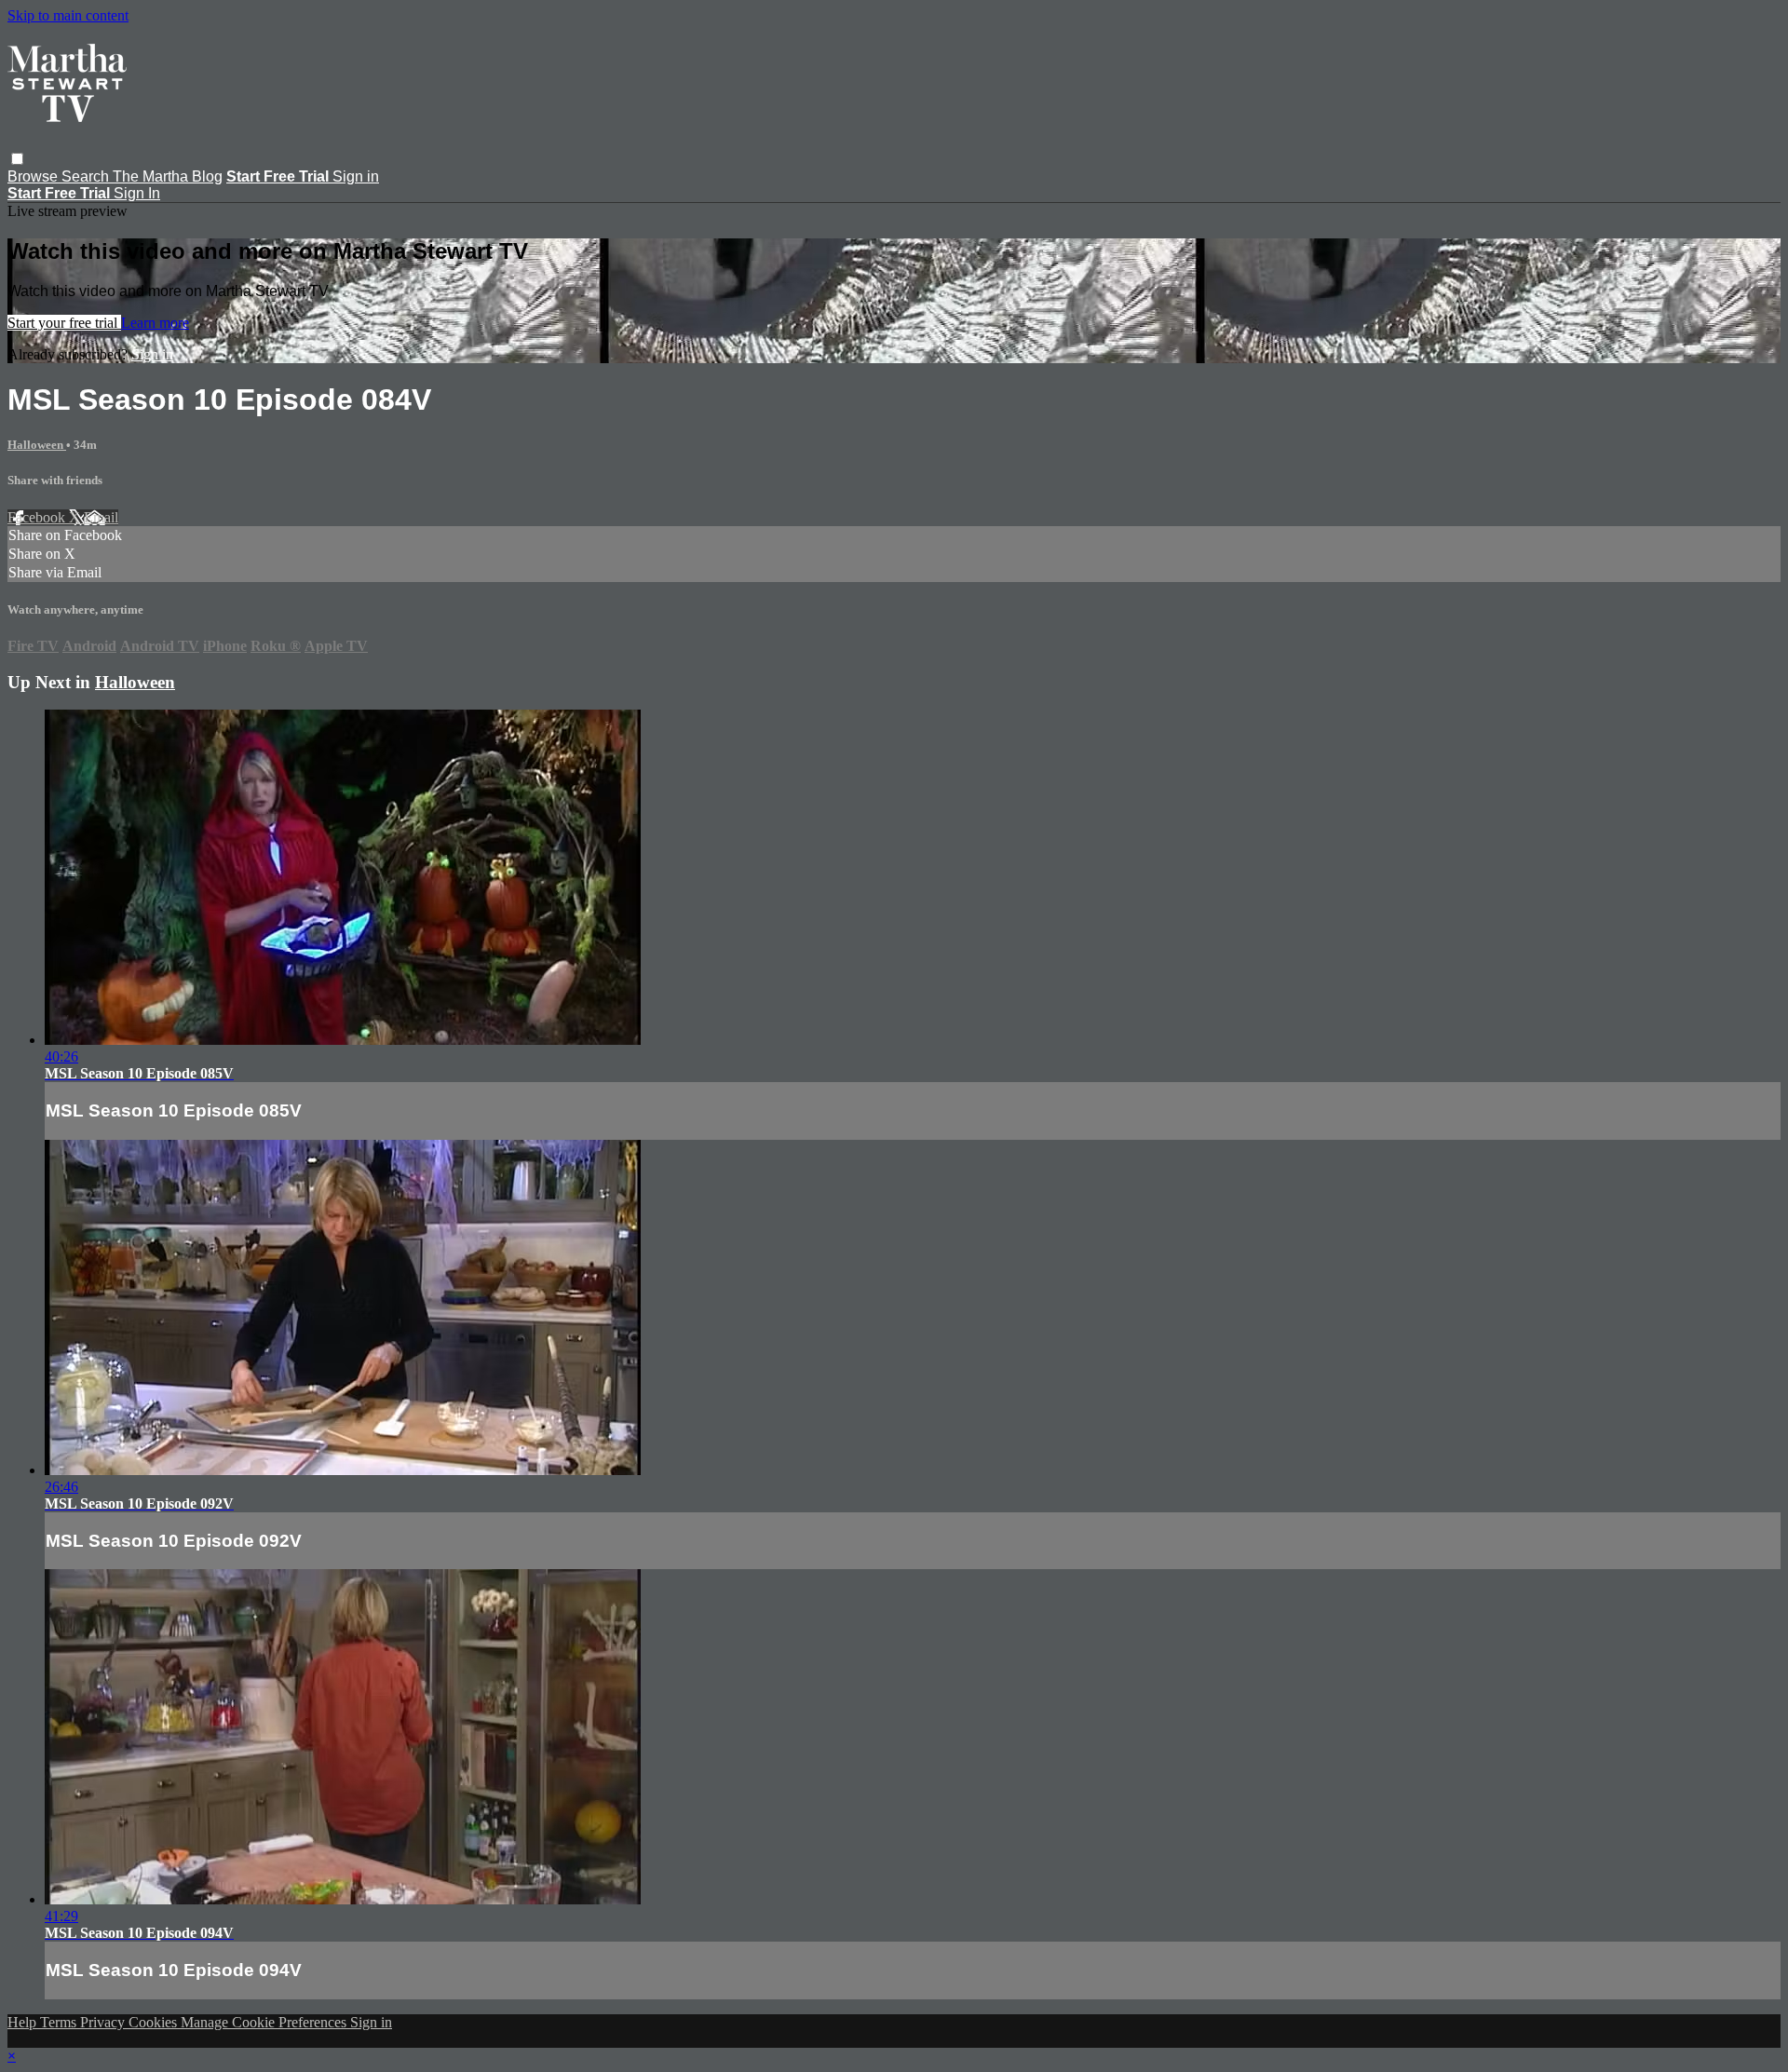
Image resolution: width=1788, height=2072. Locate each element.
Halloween (37, 445)
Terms (60, 2022)
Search (87, 176)
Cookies (155, 2022)
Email (101, 517)
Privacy (104, 2022)
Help (24, 2022)
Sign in (356, 176)
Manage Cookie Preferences (265, 2022)
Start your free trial (64, 323)
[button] (17, 159)
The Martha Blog (168, 176)
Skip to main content (68, 15)
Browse (34, 176)
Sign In (137, 193)
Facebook (38, 517)
